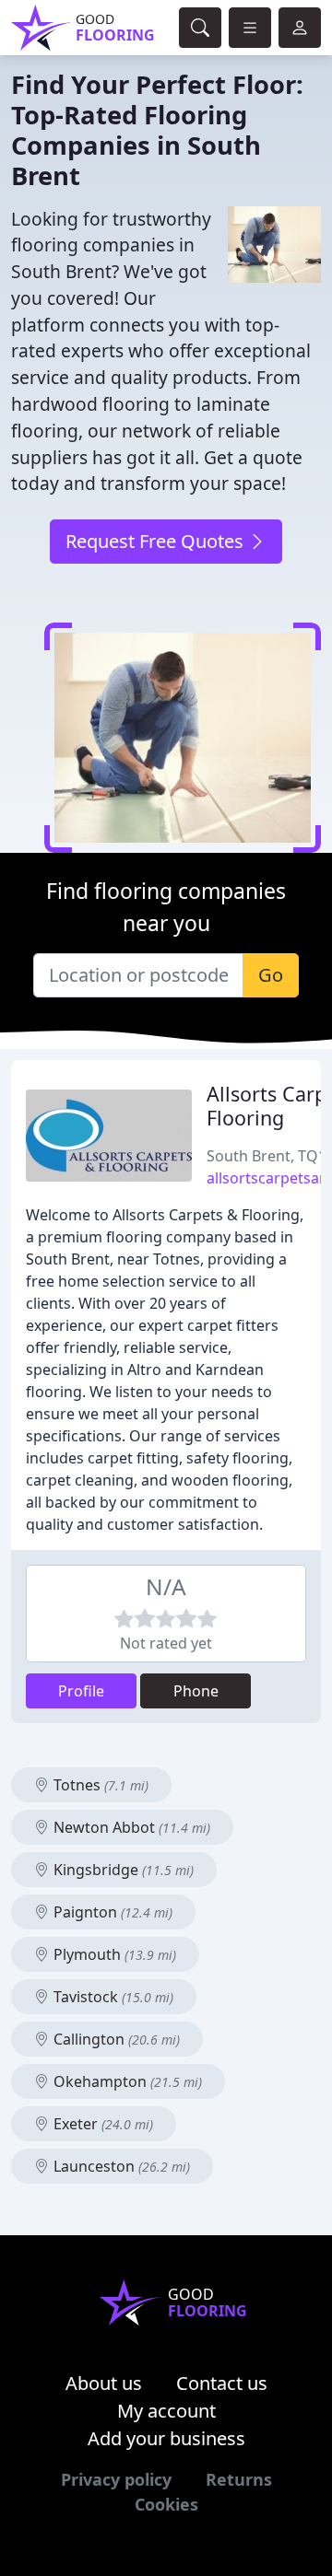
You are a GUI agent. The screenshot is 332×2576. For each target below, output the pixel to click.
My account (166, 2411)
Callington (115, 2039)
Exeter (101, 2124)
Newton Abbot (130, 1827)
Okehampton (126, 2081)
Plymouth (113, 1954)
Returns (239, 2479)
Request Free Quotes (157, 541)
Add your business (166, 2438)
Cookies (166, 2504)
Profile (81, 1691)
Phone (196, 1691)
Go (271, 975)
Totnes (99, 1785)
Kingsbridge (122, 1870)
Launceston (120, 2166)
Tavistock (112, 1997)
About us (104, 2383)
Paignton (111, 1912)
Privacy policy (116, 2479)
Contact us (222, 2383)
